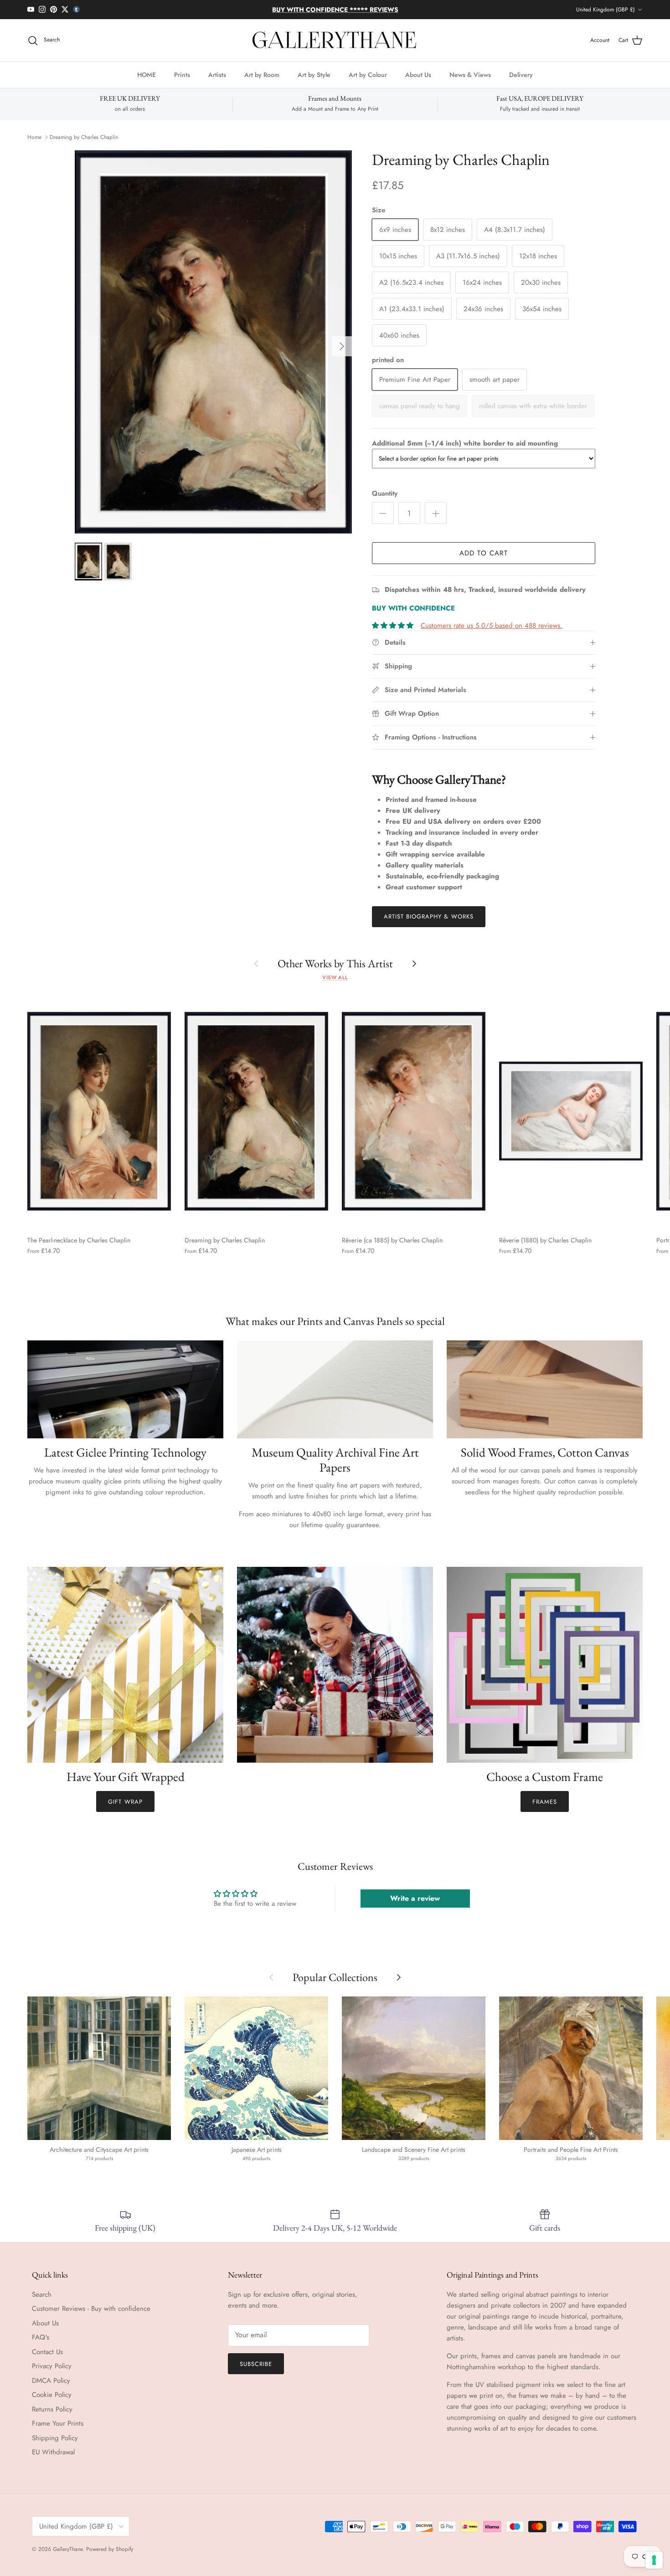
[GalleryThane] (335, 41)
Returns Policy (52, 2409)
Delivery (521, 75)
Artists (217, 75)
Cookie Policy (52, 2395)
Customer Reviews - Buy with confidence (91, 2309)
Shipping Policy (55, 2438)
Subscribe (256, 2364)
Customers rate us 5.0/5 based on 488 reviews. (492, 626)
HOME (147, 75)
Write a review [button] (415, 1898)
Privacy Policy (52, 2366)
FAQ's (41, 2337)
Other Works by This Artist (335, 963)
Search (42, 2294)
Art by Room (262, 75)
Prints (182, 75)
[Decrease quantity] (383, 513)
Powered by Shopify (110, 2549)
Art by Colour (368, 75)
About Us (418, 75)
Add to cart (484, 553)
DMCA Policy (51, 2381)
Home (34, 137)
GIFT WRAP (125, 1802)
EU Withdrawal (53, 2452)
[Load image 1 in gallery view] (213, 342)
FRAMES (545, 1802)
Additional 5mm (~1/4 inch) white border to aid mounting (465, 443)
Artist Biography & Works (429, 916)
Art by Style (314, 75)
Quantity (385, 494)
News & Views (470, 75)
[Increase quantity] (436, 513)
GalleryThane (68, 2549)
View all (335, 977)
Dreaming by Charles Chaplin (84, 137)
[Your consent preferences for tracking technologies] (654, 2560)
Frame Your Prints (58, 2423)
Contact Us (47, 2352)
